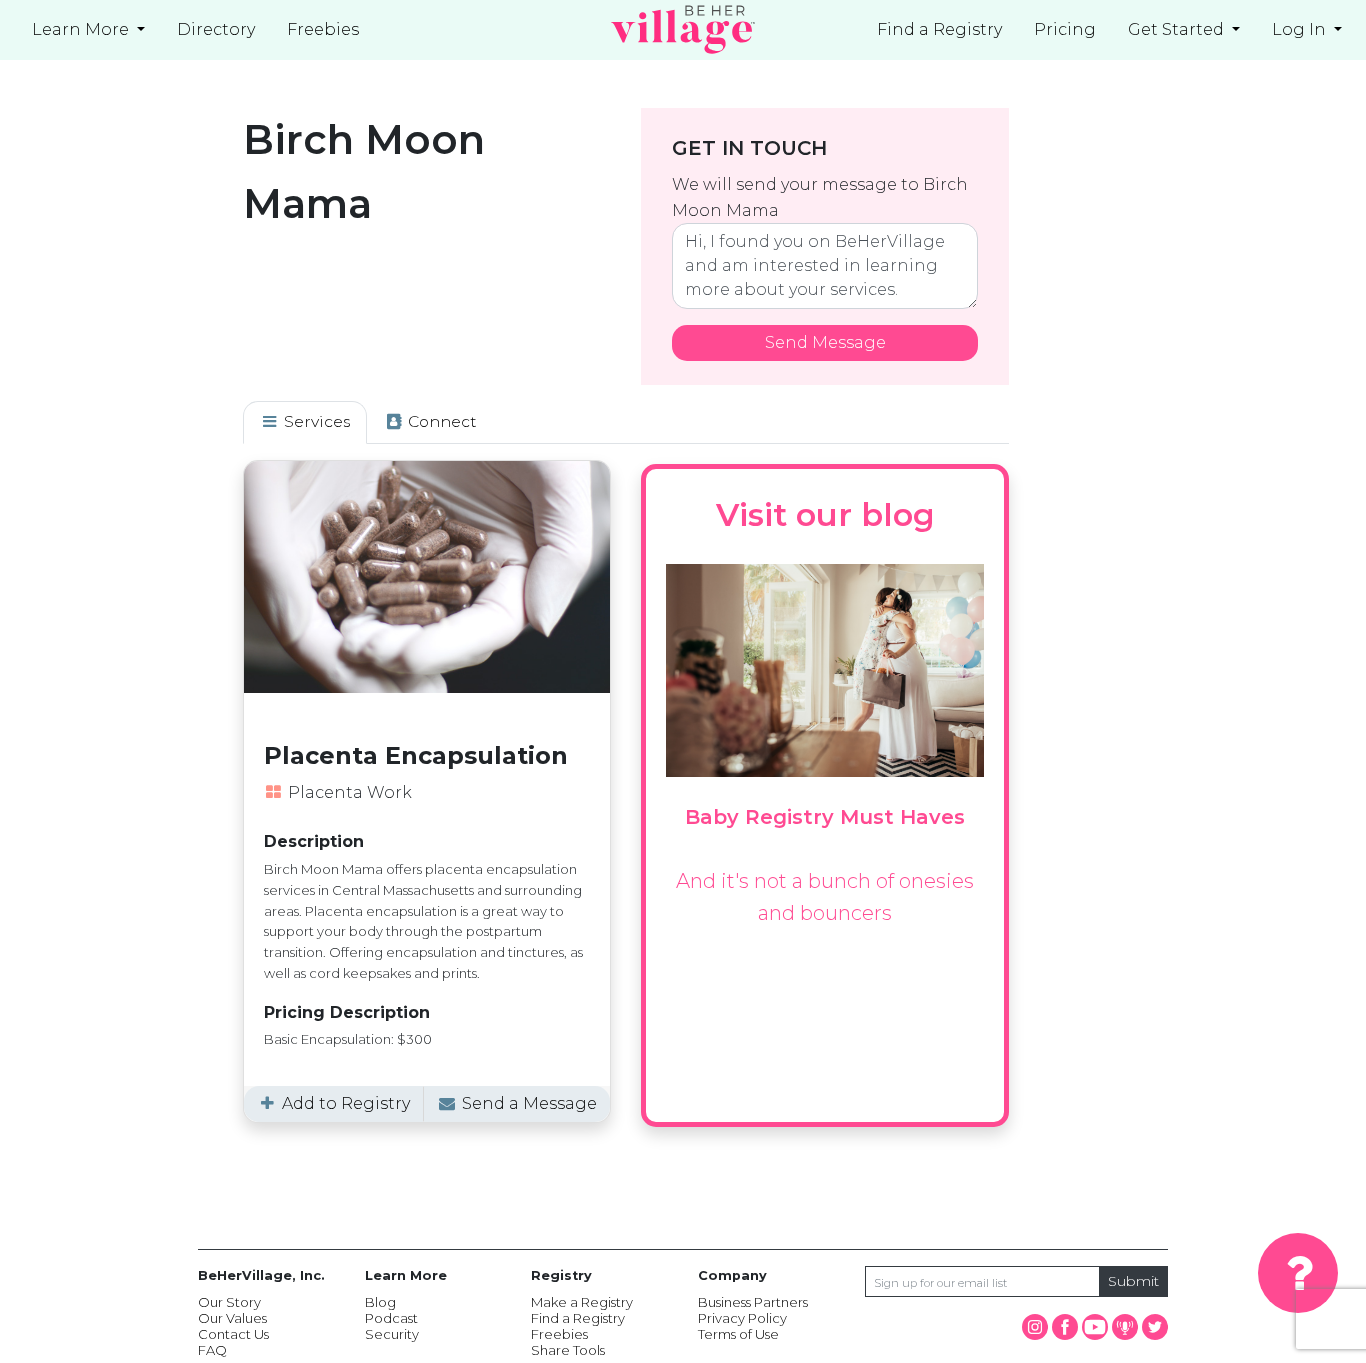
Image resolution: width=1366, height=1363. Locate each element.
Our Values (232, 1318)
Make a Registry (582, 1302)
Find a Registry (939, 29)
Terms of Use (738, 1334)
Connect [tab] (440, 421)
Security (392, 1334)
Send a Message (527, 1103)
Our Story (229, 1302)
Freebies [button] (323, 29)
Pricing (1065, 29)
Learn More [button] (82, 29)
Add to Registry (344, 1103)
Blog (380, 1302)
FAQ (212, 1350)
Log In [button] (1301, 29)
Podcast (391, 1318)
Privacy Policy (742, 1318)
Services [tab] (315, 421)
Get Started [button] (1178, 29)
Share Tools (568, 1350)
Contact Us (233, 1334)
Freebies (559, 1334)
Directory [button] (216, 29)
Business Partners (753, 1302)
